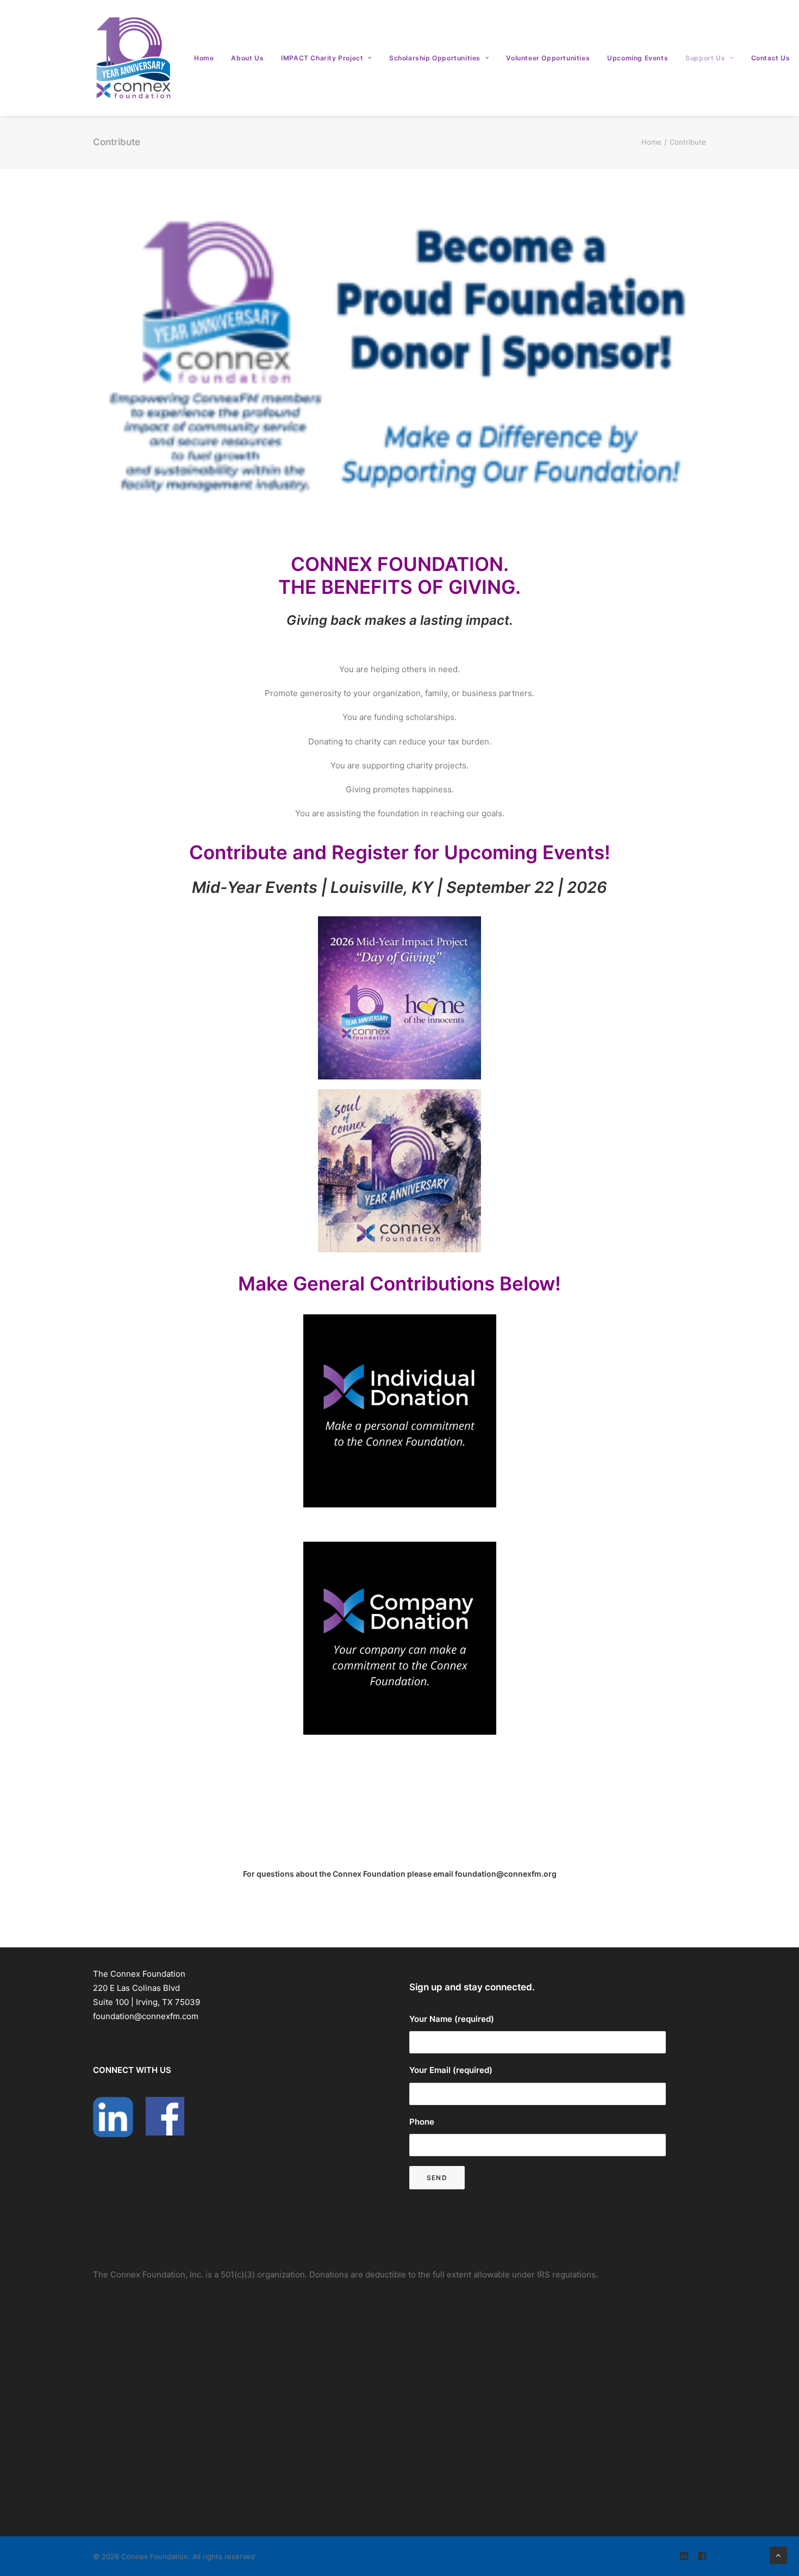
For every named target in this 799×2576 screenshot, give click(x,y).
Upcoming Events (638, 58)
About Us (247, 58)
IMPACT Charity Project (322, 58)
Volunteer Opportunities (548, 58)
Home (204, 58)
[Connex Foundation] (134, 58)
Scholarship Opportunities (435, 58)
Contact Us (771, 58)
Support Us (705, 58)
